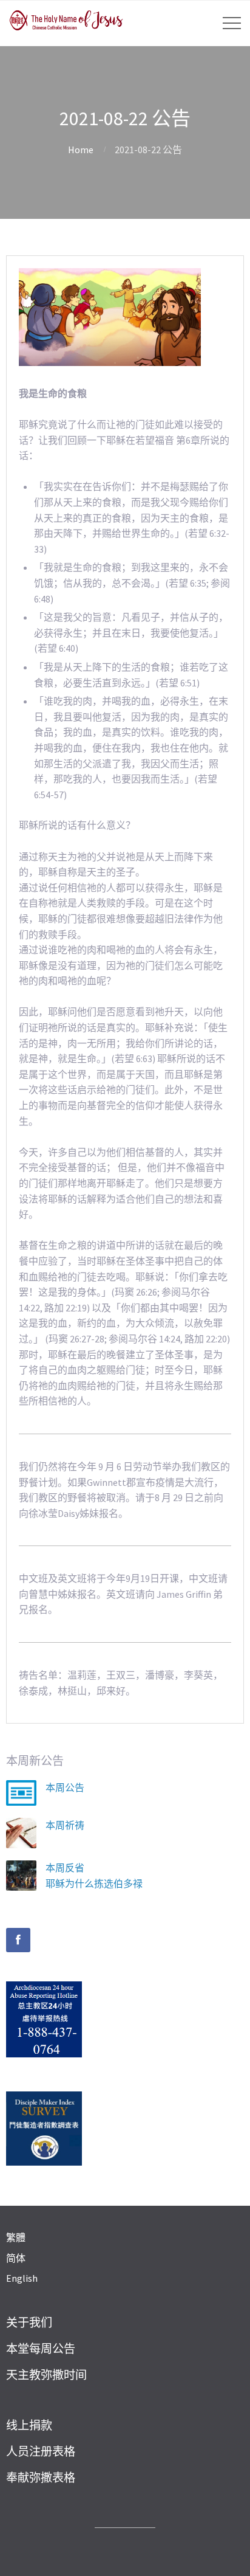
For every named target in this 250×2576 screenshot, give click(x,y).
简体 (16, 2258)
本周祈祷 (65, 1825)
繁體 (16, 2237)
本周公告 (65, 1787)
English (22, 2278)
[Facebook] (18, 1940)
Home (81, 150)
